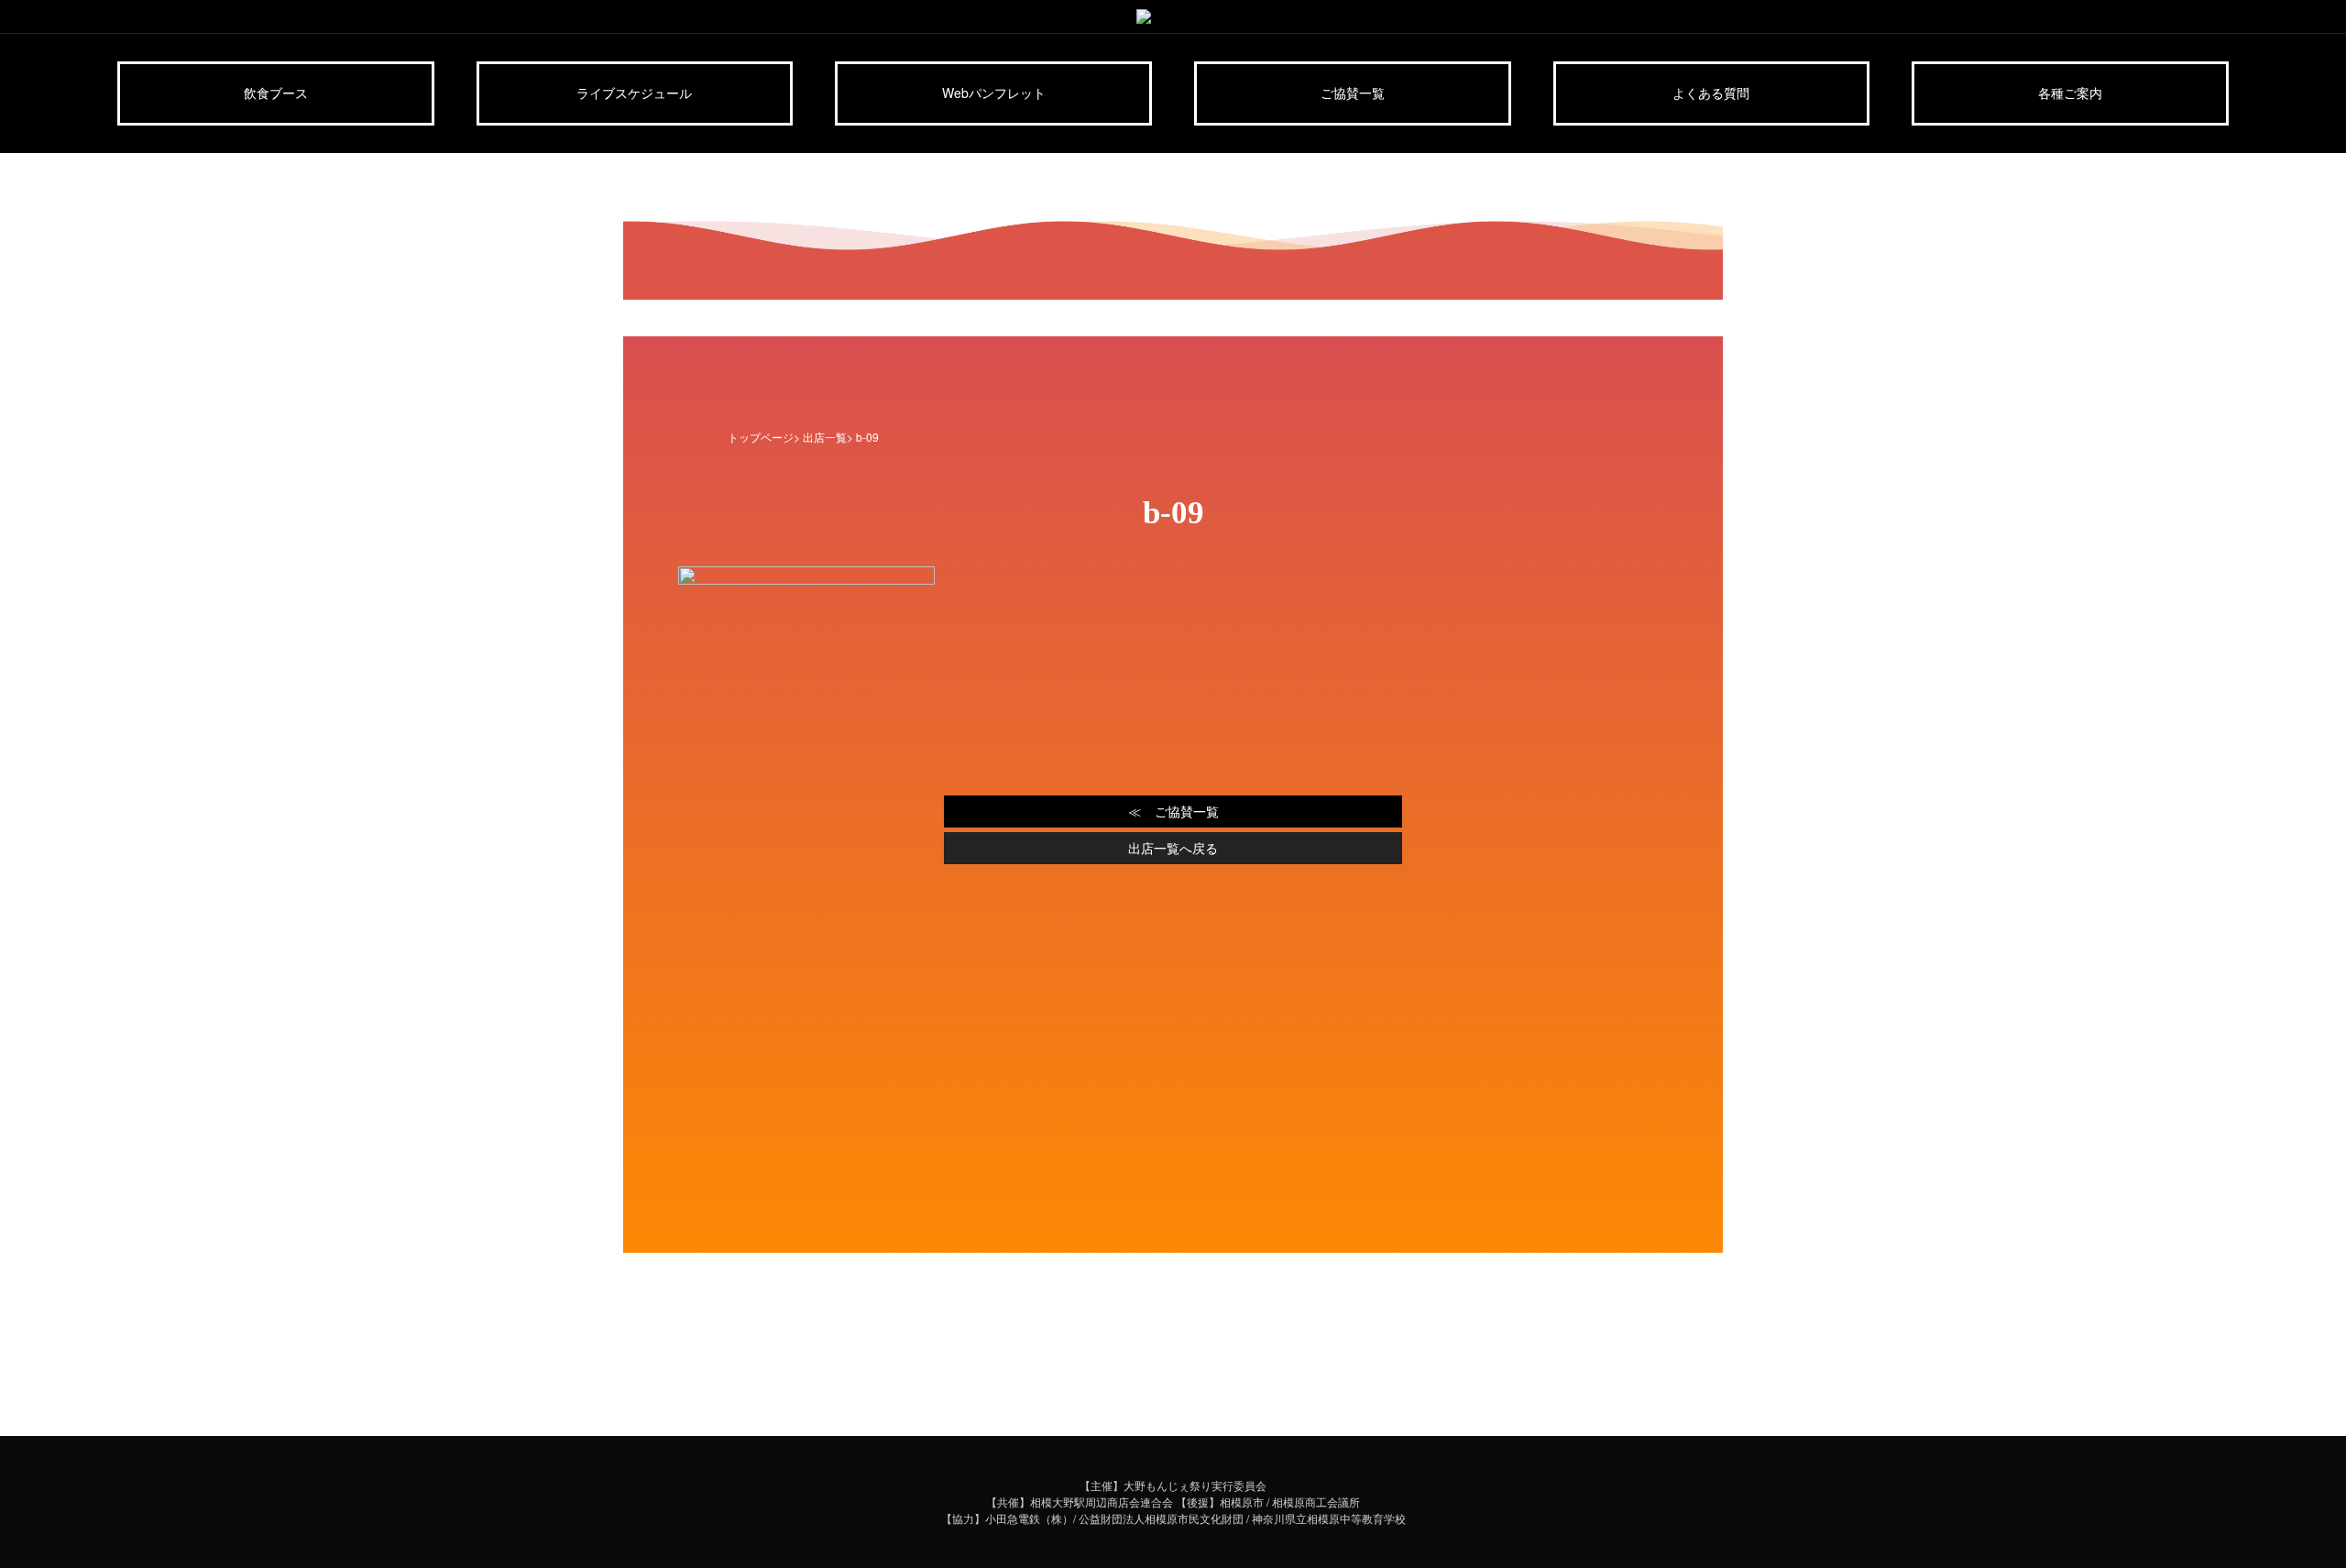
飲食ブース (276, 93)
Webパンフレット (994, 93)
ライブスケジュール (634, 93)
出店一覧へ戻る (1173, 848)
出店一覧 (825, 437)
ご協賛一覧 (1353, 93)
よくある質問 (1711, 93)
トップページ (761, 437)
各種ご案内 (2070, 93)
